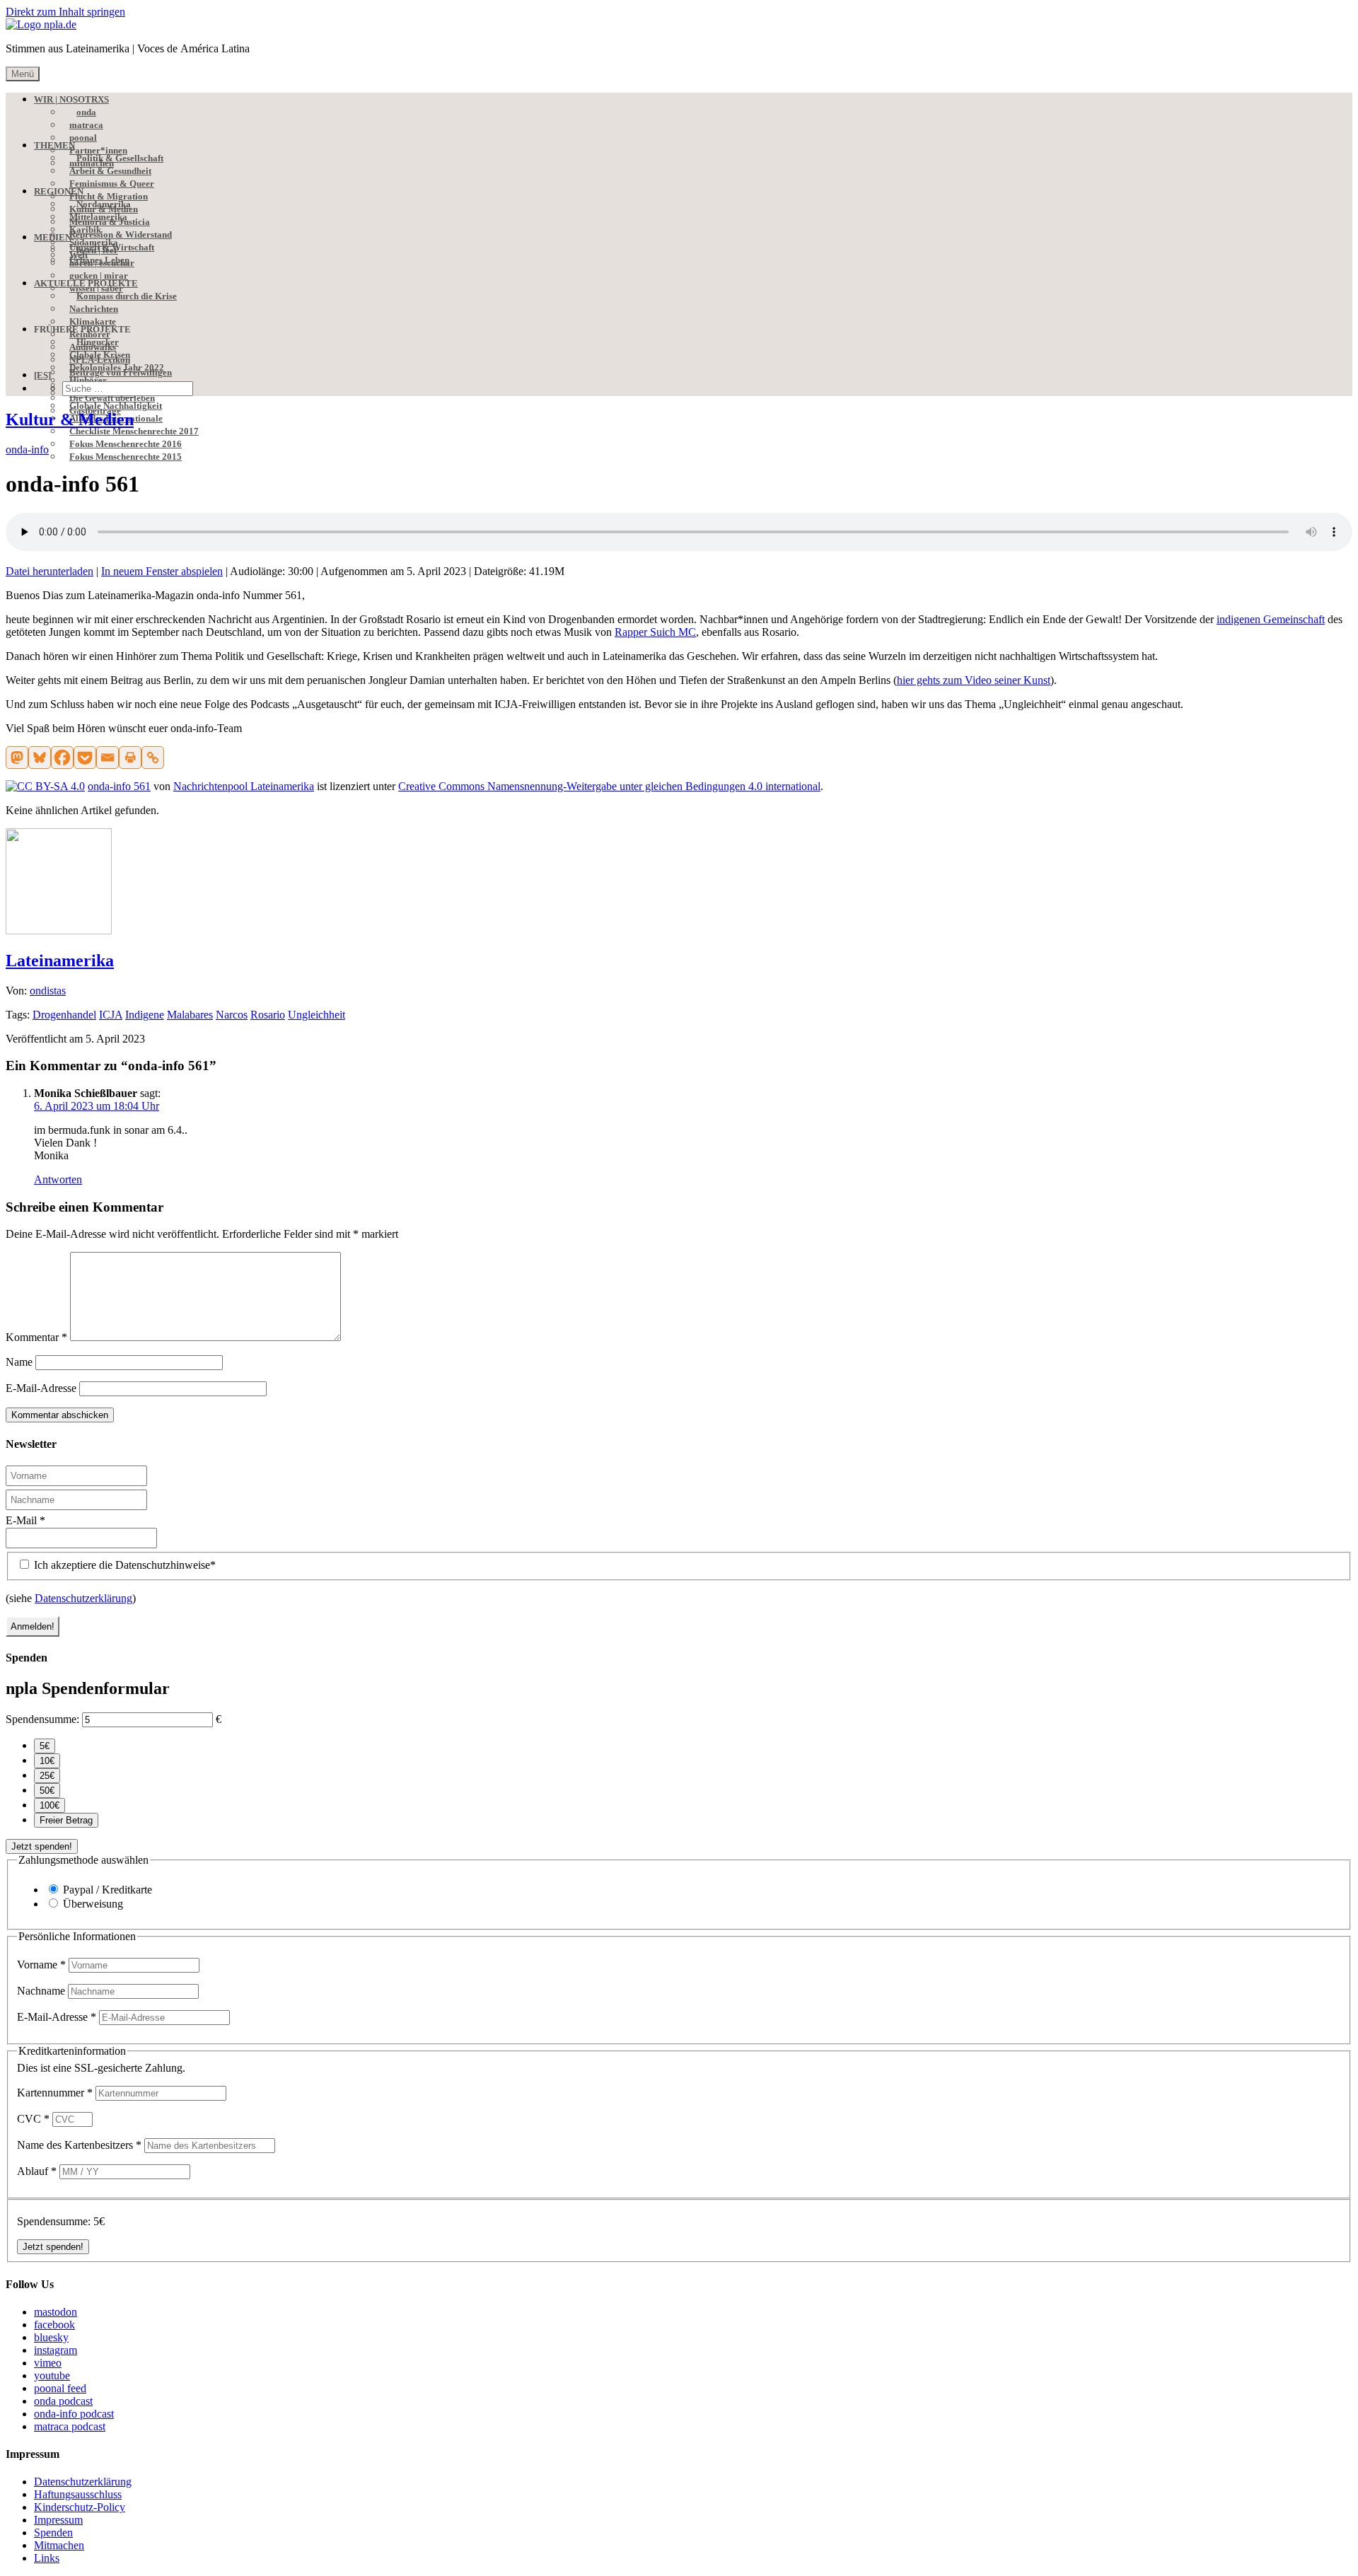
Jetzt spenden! (42, 1846)
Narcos (232, 1015)
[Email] (108, 758)
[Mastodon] (17, 758)
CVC (33, 2119)
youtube (52, 2375)
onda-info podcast (74, 2414)
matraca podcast (70, 2426)
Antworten (58, 1179)
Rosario (268, 1015)
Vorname (41, 1965)
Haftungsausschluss (78, 2494)
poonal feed (60, 2388)
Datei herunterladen (50, 571)
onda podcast (63, 2401)
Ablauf (37, 2171)
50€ (47, 1791)
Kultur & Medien (70, 419)
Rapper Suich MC (655, 632)
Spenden (53, 2533)
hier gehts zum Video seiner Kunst (974, 680)
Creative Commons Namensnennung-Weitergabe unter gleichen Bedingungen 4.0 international (609, 786)
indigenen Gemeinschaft (1271, 619)
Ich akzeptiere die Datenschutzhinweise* (123, 1565)
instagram (56, 2350)
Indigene (145, 1015)
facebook (54, 2325)
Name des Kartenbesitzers (79, 2145)
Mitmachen (59, 2545)
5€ (45, 1746)
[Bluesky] (40, 758)
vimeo (48, 2363)
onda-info (27, 449)
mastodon (56, 2312)
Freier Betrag (66, 1820)
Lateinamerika (60, 961)
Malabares (190, 1015)
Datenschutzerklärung (83, 1598)
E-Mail (25, 1520)
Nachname (42, 1991)
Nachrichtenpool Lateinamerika (244, 786)
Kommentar (36, 1337)
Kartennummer (55, 2093)
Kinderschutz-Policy (80, 2507)
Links (47, 2558)
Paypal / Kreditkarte (108, 1890)
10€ (47, 1761)
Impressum (58, 2520)
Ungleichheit (317, 1015)
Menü (23, 74)
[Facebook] (62, 758)
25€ (47, 1776)
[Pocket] (85, 758)
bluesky (51, 2337)
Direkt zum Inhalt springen (65, 12)
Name (19, 1362)
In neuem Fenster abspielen (162, 571)
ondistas (48, 991)
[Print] (130, 758)
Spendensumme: (42, 1719)
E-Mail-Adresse (41, 1388)
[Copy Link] (153, 758)
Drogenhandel (64, 1015)
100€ (50, 1805)
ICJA (111, 1015)
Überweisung (93, 1904)
